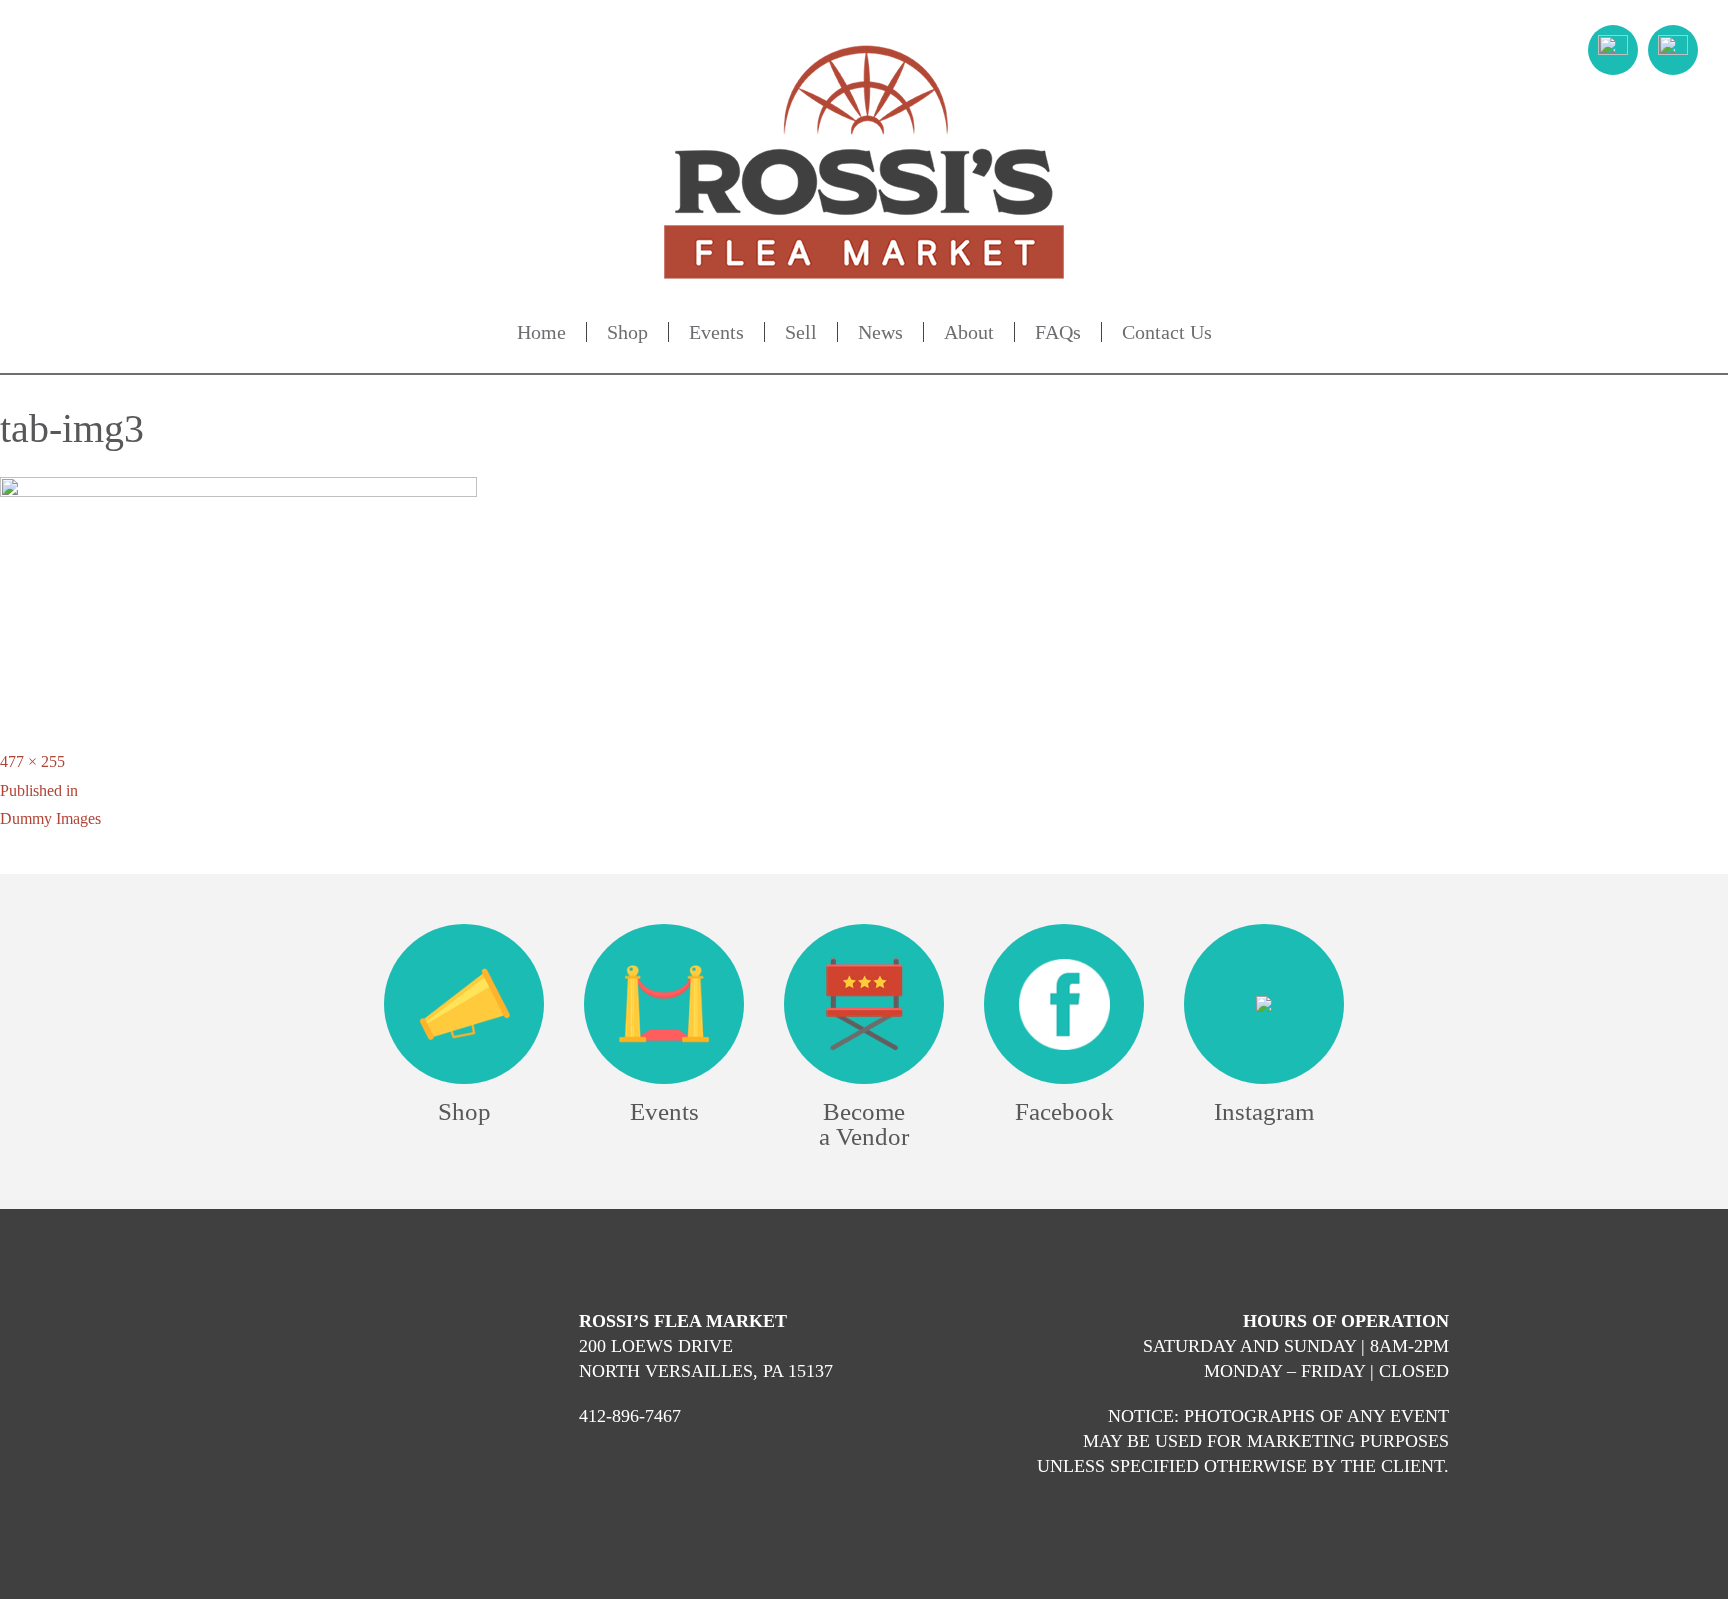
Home (541, 332)
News (880, 332)
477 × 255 (32, 761)
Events (716, 332)
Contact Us (1167, 332)
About (969, 332)
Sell (801, 332)
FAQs (1058, 332)
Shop (627, 332)
